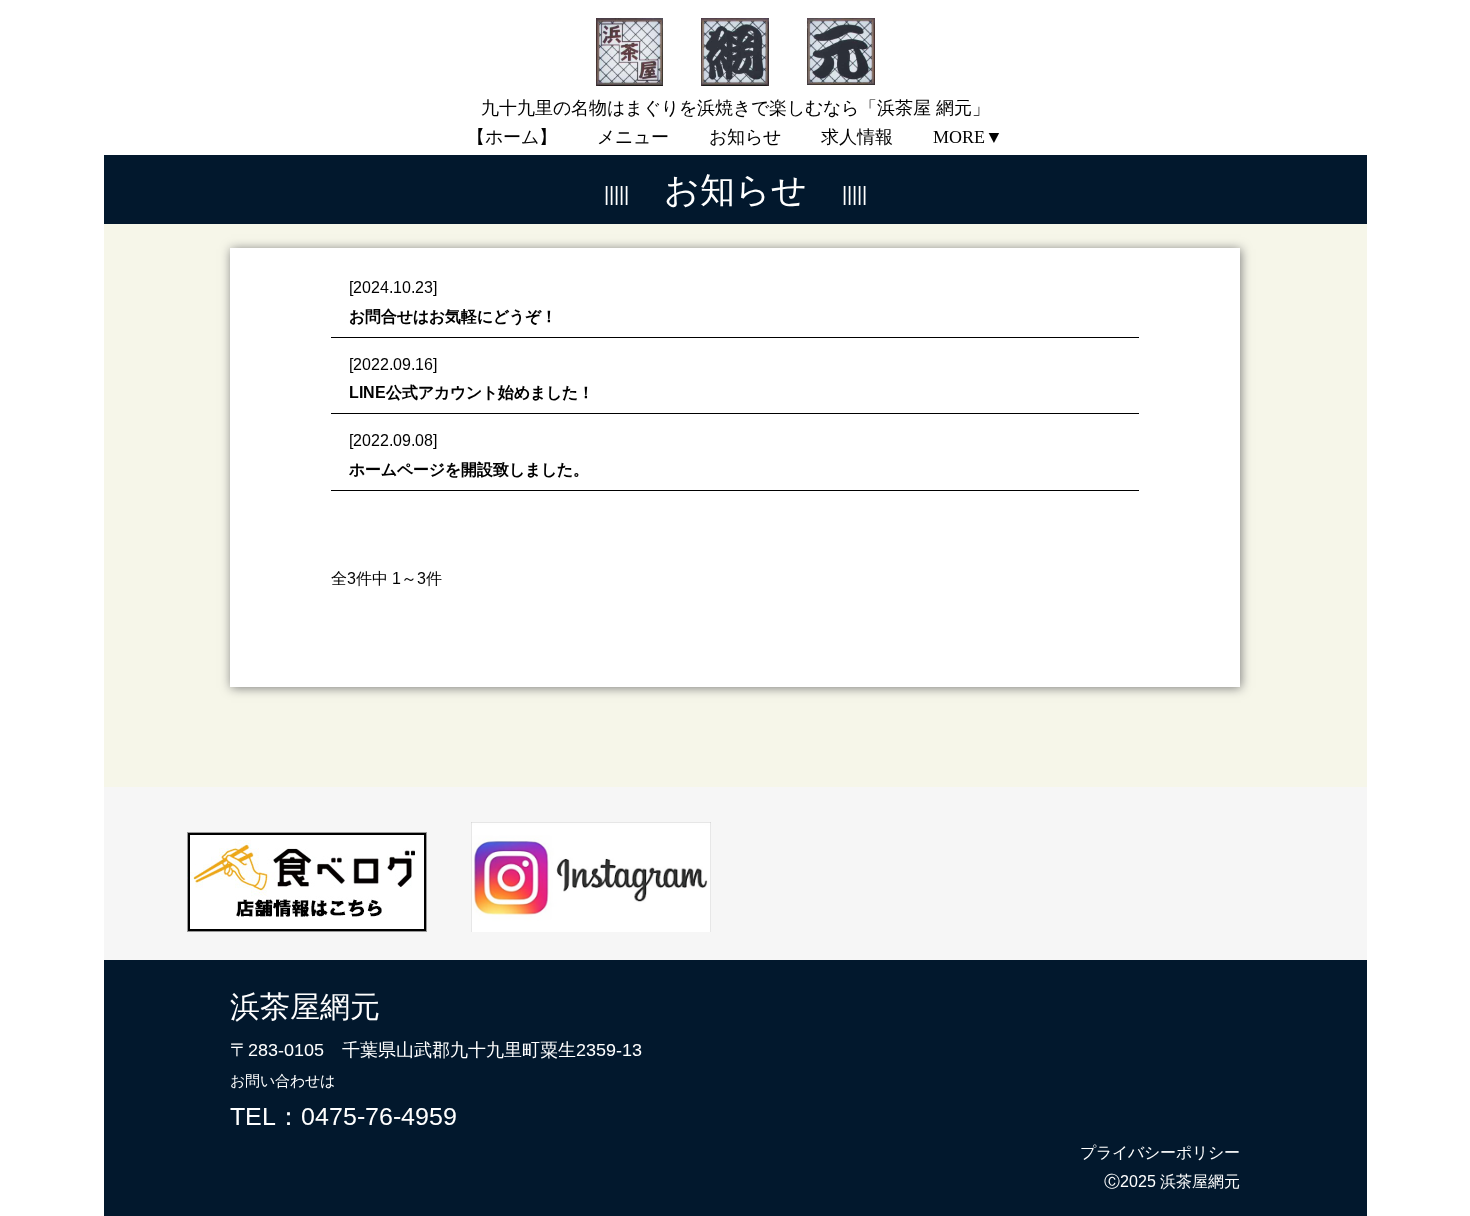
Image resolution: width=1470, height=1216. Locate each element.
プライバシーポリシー (1160, 1152)
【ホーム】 (512, 137)
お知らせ (745, 137)
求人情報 (857, 137)
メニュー (633, 137)
